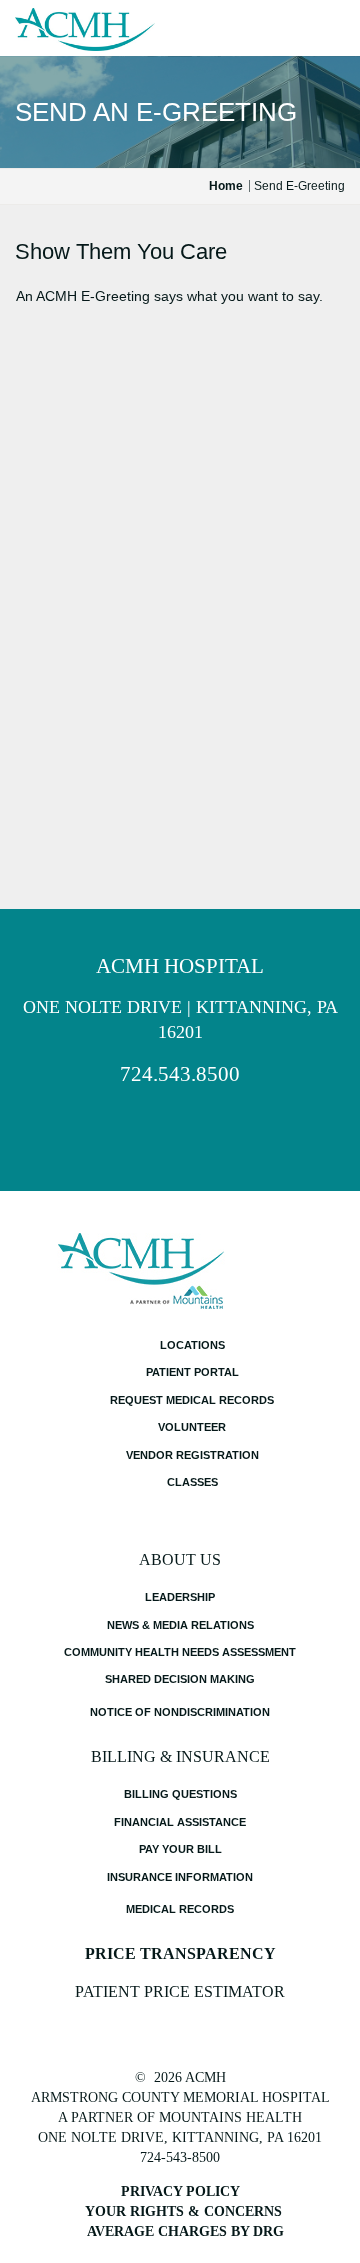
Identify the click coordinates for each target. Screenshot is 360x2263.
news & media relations (180, 1625)
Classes (192, 1482)
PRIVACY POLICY (180, 2191)
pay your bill (180, 1849)
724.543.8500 (180, 1074)
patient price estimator (180, 1991)
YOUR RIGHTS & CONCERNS (183, 2211)
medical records (180, 1909)
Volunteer (192, 1427)
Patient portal (192, 1372)
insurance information (180, 1877)
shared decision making (180, 1679)
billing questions (180, 1794)
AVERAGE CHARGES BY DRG (185, 2231)
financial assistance (180, 1822)
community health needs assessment (180, 1652)
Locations (192, 1345)
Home (226, 186)
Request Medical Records (192, 1400)
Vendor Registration (192, 1455)
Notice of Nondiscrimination (180, 1712)
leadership (180, 1597)
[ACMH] (85, 29)
